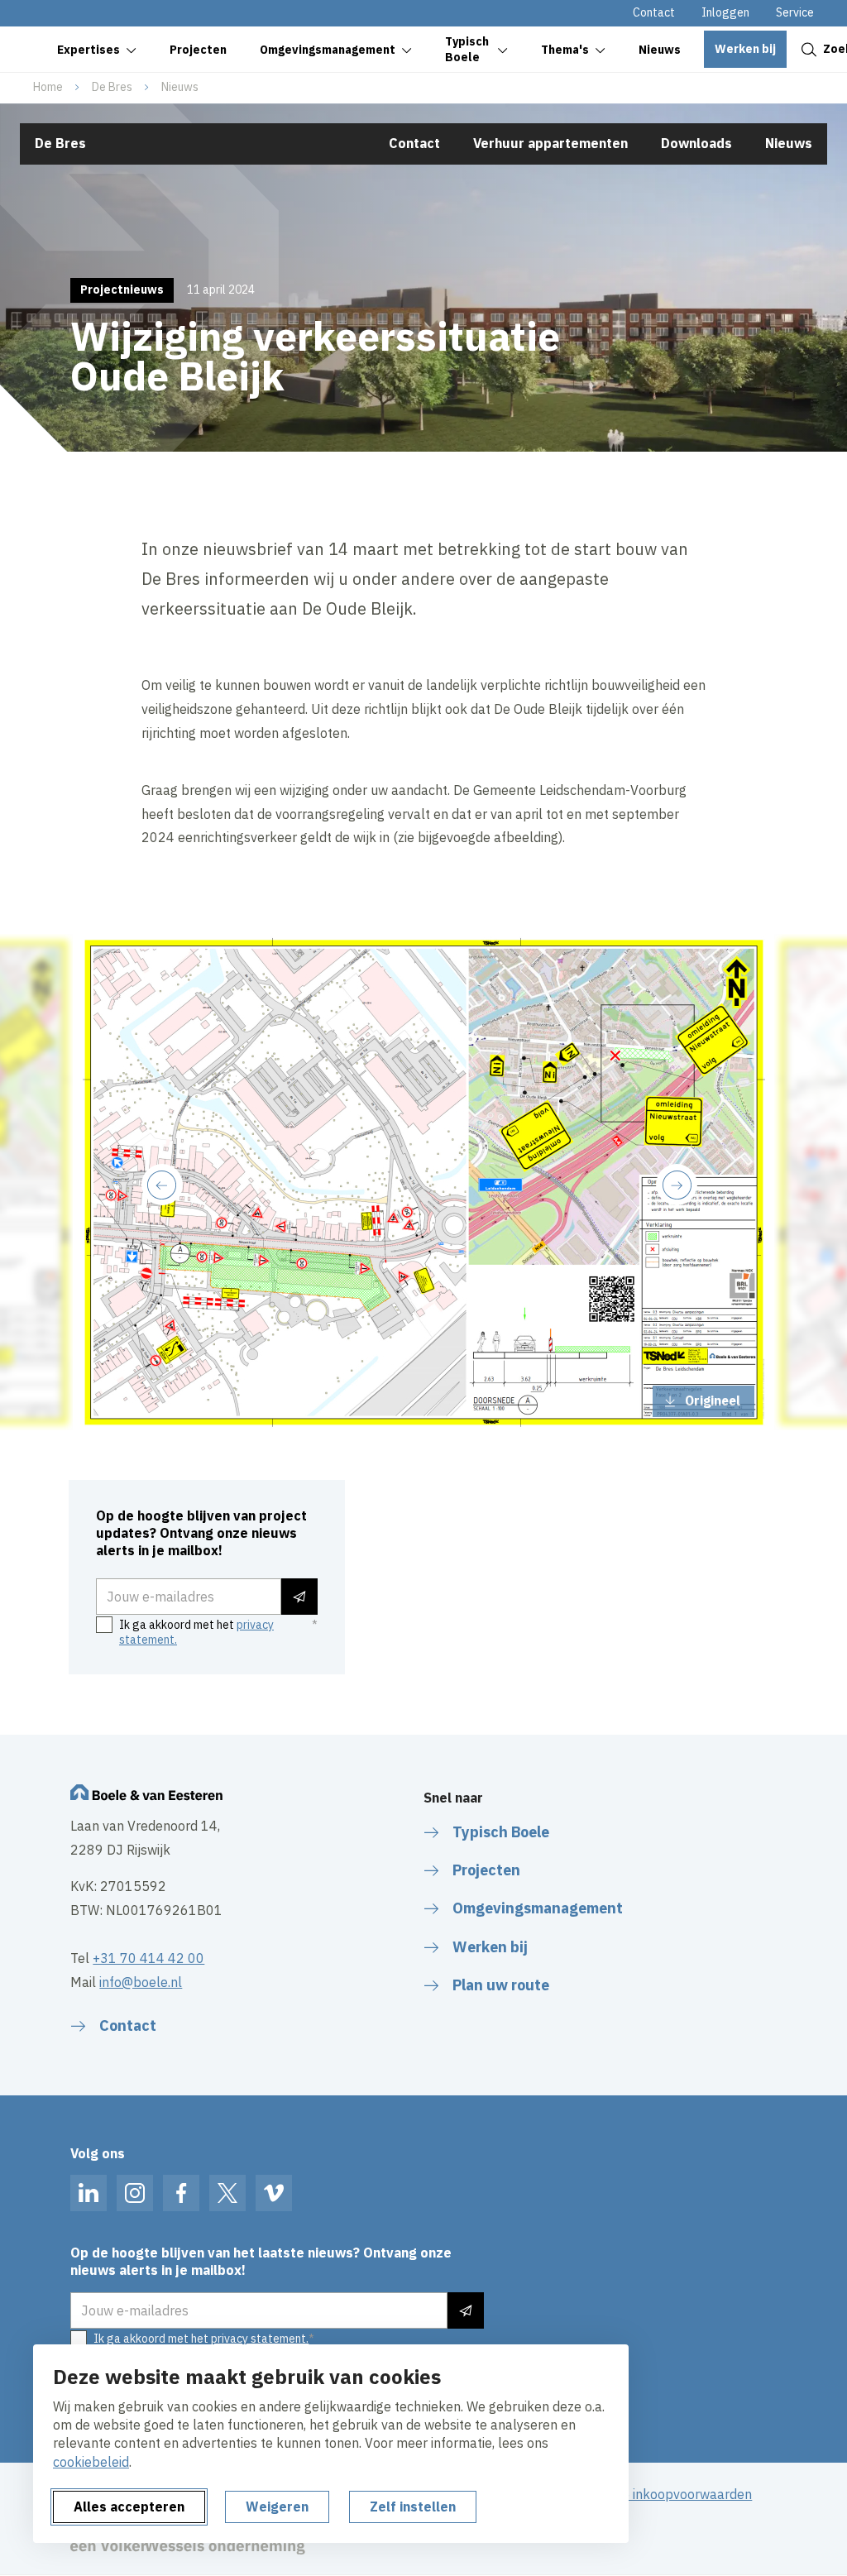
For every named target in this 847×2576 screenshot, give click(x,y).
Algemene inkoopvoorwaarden (660, 2494)
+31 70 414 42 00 (148, 1958)
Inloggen (725, 12)
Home (48, 87)
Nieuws (180, 87)
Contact (654, 12)
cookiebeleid (91, 2462)
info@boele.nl (141, 1982)
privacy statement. (260, 2339)
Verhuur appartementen (550, 143)
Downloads (696, 143)
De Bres (112, 87)
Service (795, 12)
